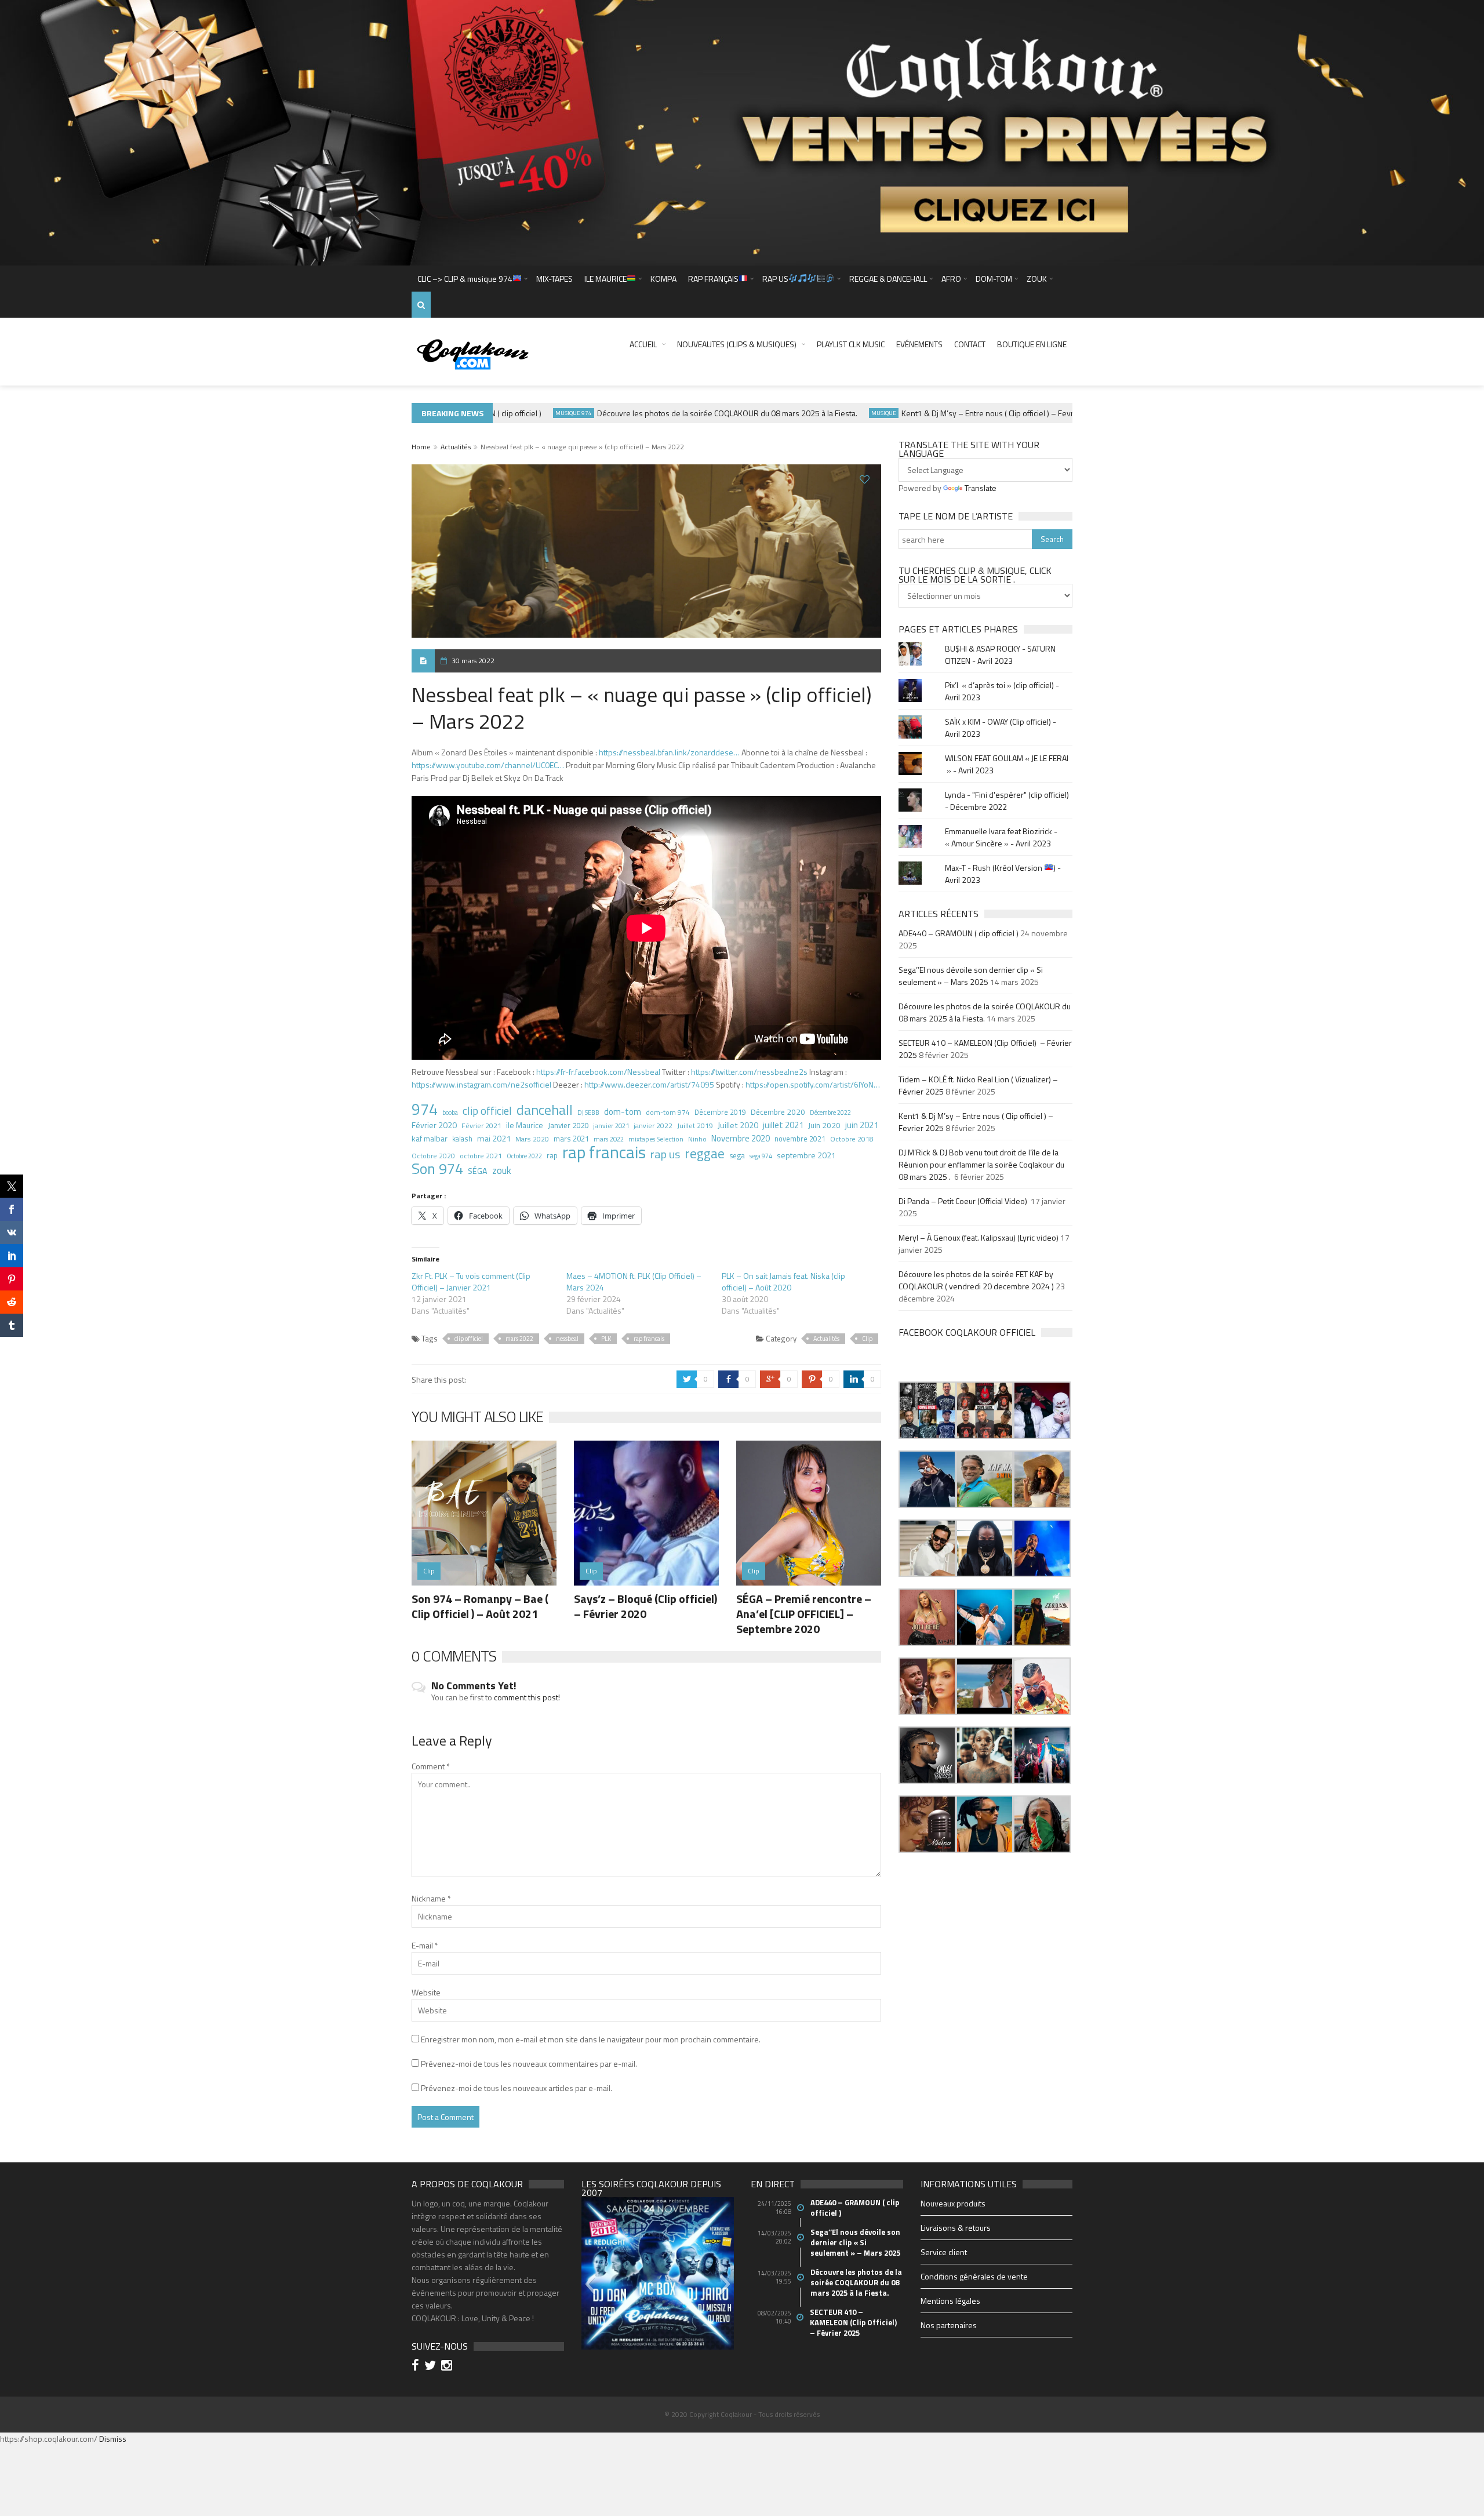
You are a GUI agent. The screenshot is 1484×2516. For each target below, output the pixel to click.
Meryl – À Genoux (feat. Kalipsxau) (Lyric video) (979, 1237)
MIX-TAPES (554, 279)
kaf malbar (430, 1138)
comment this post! (527, 1697)
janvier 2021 (611, 1126)
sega (737, 1155)
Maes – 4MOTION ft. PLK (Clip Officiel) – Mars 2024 (634, 1281)
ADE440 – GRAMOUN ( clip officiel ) (959, 933)
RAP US (775, 279)
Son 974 (437, 1169)
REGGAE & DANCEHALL (888, 279)
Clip (867, 1339)
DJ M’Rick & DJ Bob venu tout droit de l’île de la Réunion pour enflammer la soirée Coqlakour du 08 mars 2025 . (981, 1164)
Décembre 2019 (720, 1112)
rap (552, 1155)
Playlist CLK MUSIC (851, 344)
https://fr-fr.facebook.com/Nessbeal (598, 1072)
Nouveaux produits (953, 2203)
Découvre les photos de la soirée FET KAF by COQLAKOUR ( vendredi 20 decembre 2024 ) (976, 1280)
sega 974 (761, 1156)
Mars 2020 (532, 1139)
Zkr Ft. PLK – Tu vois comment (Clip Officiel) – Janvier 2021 (471, 1281)
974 (425, 1109)
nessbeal (567, 1339)
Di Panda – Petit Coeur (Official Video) (964, 1201)
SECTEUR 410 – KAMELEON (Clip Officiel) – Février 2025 (854, 2322)
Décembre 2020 (778, 1112)
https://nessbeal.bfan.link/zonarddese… (669, 752)
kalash (462, 1139)
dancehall (545, 1110)
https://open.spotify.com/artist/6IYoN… (813, 1084)
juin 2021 (862, 1125)
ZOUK (1037, 279)
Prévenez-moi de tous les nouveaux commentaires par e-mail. (529, 2064)
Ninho (697, 1139)
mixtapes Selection (656, 1139)
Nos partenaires (949, 2325)
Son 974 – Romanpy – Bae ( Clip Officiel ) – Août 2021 (480, 1606)
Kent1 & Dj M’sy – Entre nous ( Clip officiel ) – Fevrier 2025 (952, 413)
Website (426, 1992)
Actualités (456, 447)
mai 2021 (494, 1139)
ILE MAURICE (605, 279)
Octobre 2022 (524, 1156)
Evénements (919, 344)
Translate (981, 488)
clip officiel (487, 1111)
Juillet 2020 (738, 1125)
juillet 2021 (783, 1125)
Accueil (643, 344)
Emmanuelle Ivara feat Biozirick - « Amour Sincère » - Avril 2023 (1001, 837)
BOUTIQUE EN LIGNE (1032, 344)
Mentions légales (950, 2301)
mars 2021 (571, 1139)
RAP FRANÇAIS (713, 279)
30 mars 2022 (473, 661)
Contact (970, 344)
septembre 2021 (806, 1155)
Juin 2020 (824, 1125)
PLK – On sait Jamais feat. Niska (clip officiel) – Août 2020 (783, 1281)
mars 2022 (609, 1139)
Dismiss (113, 2439)
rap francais (604, 1152)
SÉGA (478, 1171)
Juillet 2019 (695, 1126)
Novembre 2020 (741, 1139)
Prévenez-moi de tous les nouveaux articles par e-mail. (517, 2088)
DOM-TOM (994, 279)
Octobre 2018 (852, 1139)
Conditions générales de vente (974, 2276)
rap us (665, 1154)
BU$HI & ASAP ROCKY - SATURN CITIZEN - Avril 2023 (1000, 655)
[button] (927, 1410)
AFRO (951, 279)
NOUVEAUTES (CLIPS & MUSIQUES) (737, 344)
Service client (944, 2252)
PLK (606, 1339)
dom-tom (623, 1111)
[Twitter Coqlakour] (432, 2367)
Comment (431, 1766)
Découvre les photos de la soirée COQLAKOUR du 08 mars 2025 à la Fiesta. (677, 413)
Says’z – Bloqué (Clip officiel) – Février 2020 (645, 1606)
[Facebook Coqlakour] (417, 2367)
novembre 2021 (800, 1139)
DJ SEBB (588, 1112)
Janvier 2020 (568, 1125)
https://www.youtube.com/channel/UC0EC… (488, 765)
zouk (502, 1170)
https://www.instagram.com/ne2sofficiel (481, 1084)
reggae (705, 1154)
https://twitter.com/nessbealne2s (749, 1072)
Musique (834, 413)
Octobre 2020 (433, 1156)
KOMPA (663, 279)
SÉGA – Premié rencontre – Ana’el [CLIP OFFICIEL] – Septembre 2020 (804, 1614)
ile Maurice (525, 1125)
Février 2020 (434, 1125)
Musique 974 (524, 413)
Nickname (431, 1898)
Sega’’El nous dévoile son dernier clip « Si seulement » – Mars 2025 (971, 976)
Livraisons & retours (956, 2228)
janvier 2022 (653, 1126)
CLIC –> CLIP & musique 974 (465, 279)
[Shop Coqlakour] (742, 132)
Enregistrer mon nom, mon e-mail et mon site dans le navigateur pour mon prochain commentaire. (591, 2039)
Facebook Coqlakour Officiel (967, 1332)
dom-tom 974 (668, 1112)
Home (421, 447)
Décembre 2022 (830, 1112)
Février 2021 (481, 1126)
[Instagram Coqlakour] (448, 2367)
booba (450, 1112)
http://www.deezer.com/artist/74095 (649, 1084)
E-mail (425, 1945)
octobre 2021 (481, 1156)
